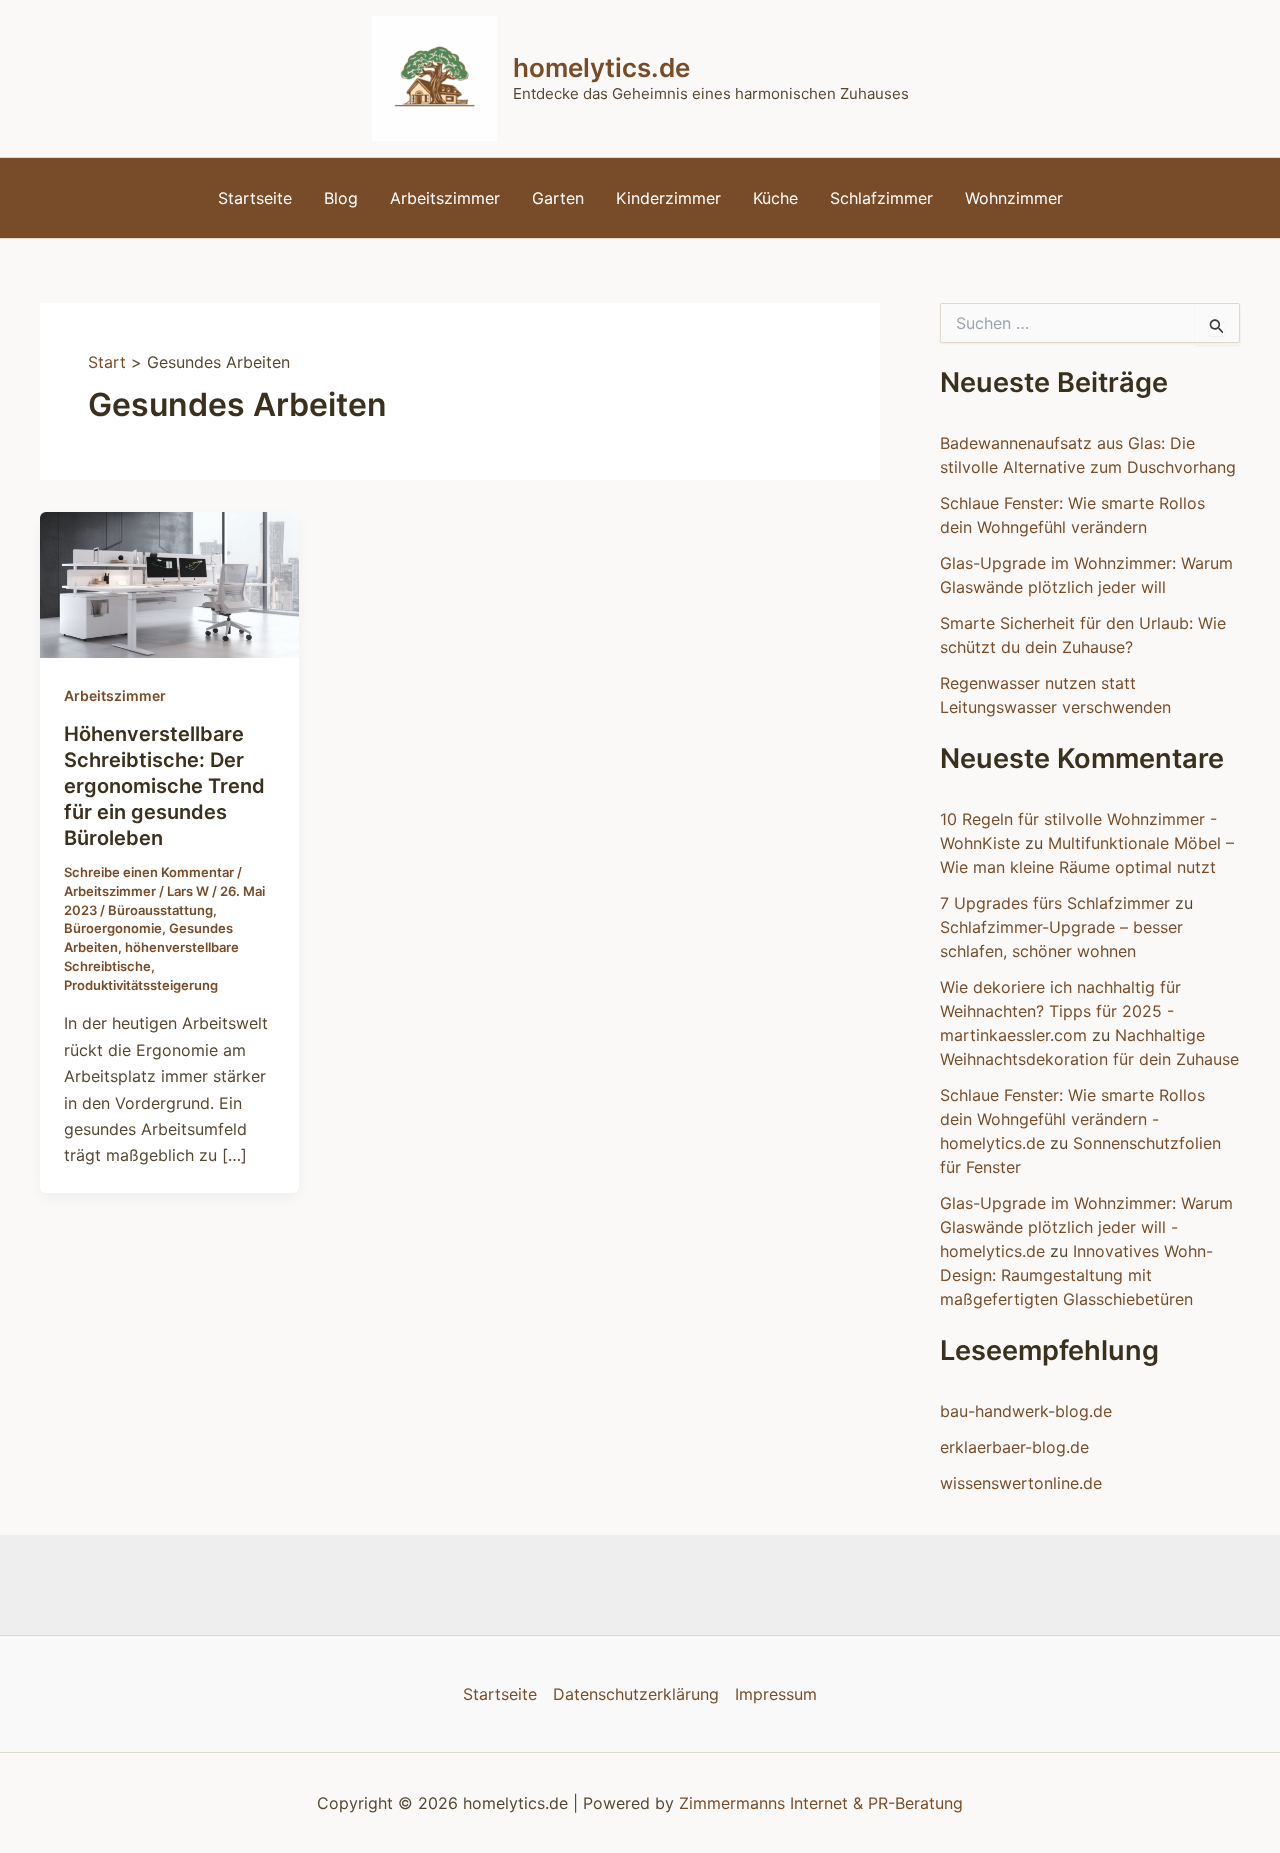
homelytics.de (601, 67)
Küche (775, 198)
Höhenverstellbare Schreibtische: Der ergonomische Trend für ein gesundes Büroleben (164, 786)
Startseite (255, 198)
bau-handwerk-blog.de (1026, 1411)
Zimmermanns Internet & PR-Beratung (821, 1803)
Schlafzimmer (881, 198)
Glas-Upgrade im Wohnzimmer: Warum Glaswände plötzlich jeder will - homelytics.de (1086, 1227)
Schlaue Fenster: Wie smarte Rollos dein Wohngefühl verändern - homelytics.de (1072, 1119)
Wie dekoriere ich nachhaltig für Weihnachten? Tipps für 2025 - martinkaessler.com (1060, 1011)
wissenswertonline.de (1021, 1483)
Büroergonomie (113, 928)
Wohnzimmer (1014, 198)
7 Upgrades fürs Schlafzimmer (1055, 903)
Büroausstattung (160, 910)
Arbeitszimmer (445, 198)
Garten (558, 198)
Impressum (776, 1694)
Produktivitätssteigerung (141, 985)
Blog (341, 198)
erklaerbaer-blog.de (1014, 1447)
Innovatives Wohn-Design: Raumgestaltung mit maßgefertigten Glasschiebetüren (1076, 1275)
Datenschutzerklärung (636, 1694)
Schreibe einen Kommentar (149, 872)
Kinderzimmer (668, 198)
